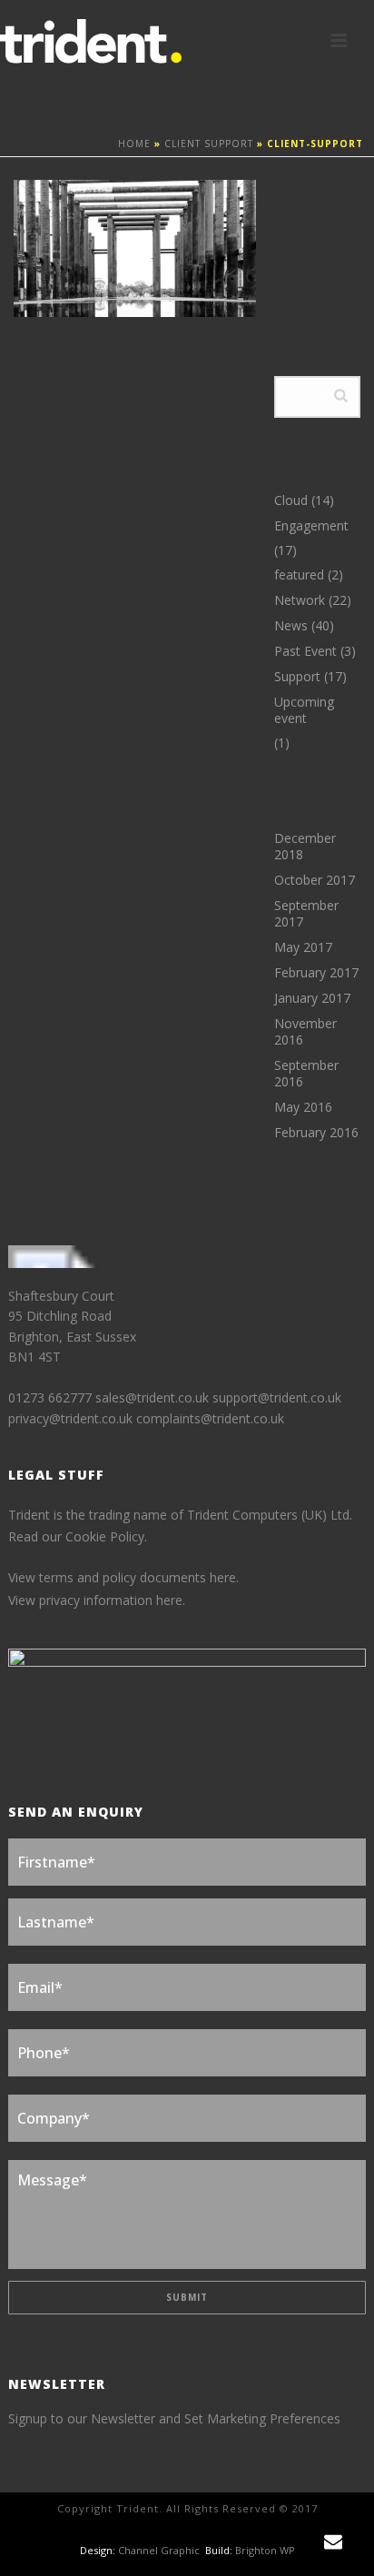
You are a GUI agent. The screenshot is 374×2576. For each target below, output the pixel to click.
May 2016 (303, 1107)
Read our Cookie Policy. (78, 1536)
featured (299, 575)
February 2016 (316, 1133)
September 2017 (306, 914)
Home (134, 144)
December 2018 (305, 847)
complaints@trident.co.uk (210, 1418)
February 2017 (316, 973)
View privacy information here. (97, 1600)
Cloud (291, 500)
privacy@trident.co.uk (70, 1418)
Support (297, 677)
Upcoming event (304, 710)
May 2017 (303, 947)
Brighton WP (265, 2550)
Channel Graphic (159, 2550)
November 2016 (305, 1032)
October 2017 (315, 880)
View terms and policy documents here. (123, 1577)
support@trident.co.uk (277, 1397)
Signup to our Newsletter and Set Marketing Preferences (174, 2418)
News (291, 626)
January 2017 (312, 998)
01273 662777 (52, 1397)
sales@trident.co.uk (152, 1397)
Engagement (311, 526)
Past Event (305, 651)
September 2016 (306, 1074)
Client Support (209, 144)
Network (300, 600)
